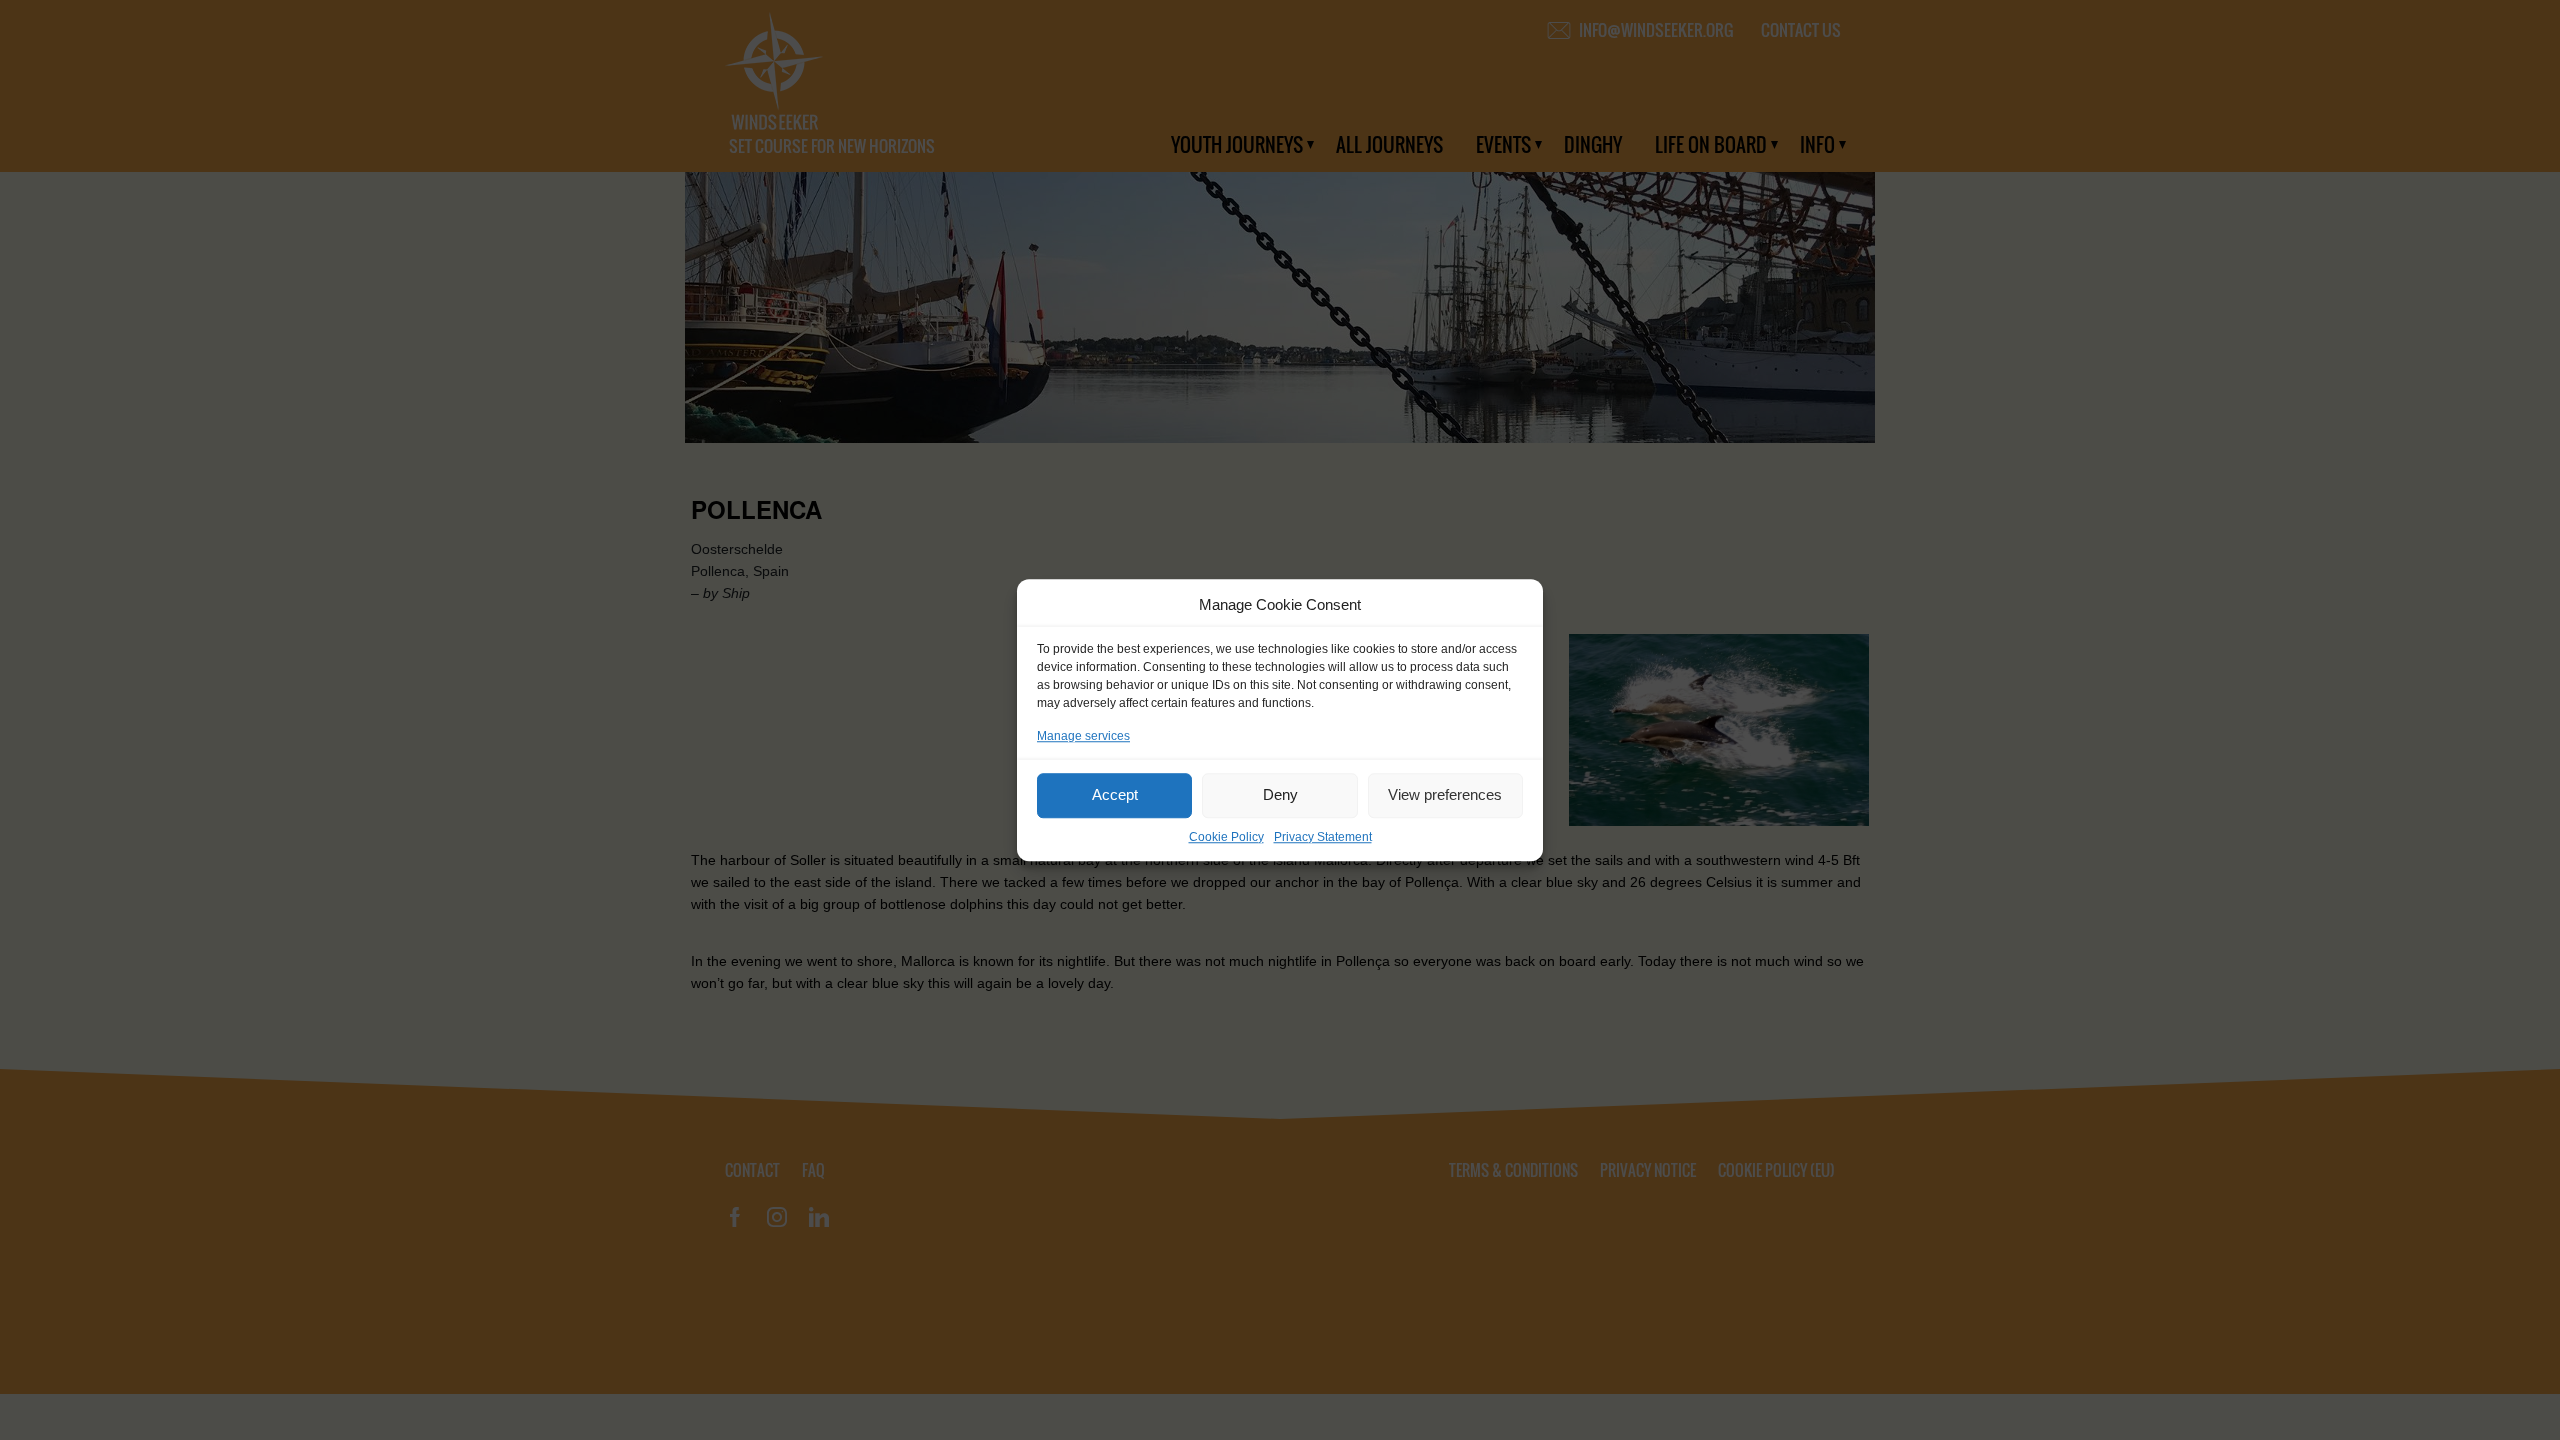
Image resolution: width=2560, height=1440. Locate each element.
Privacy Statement (1323, 837)
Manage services (1083, 736)
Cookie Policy (1226, 837)
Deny (1280, 794)
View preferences (1445, 794)
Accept (1115, 794)
